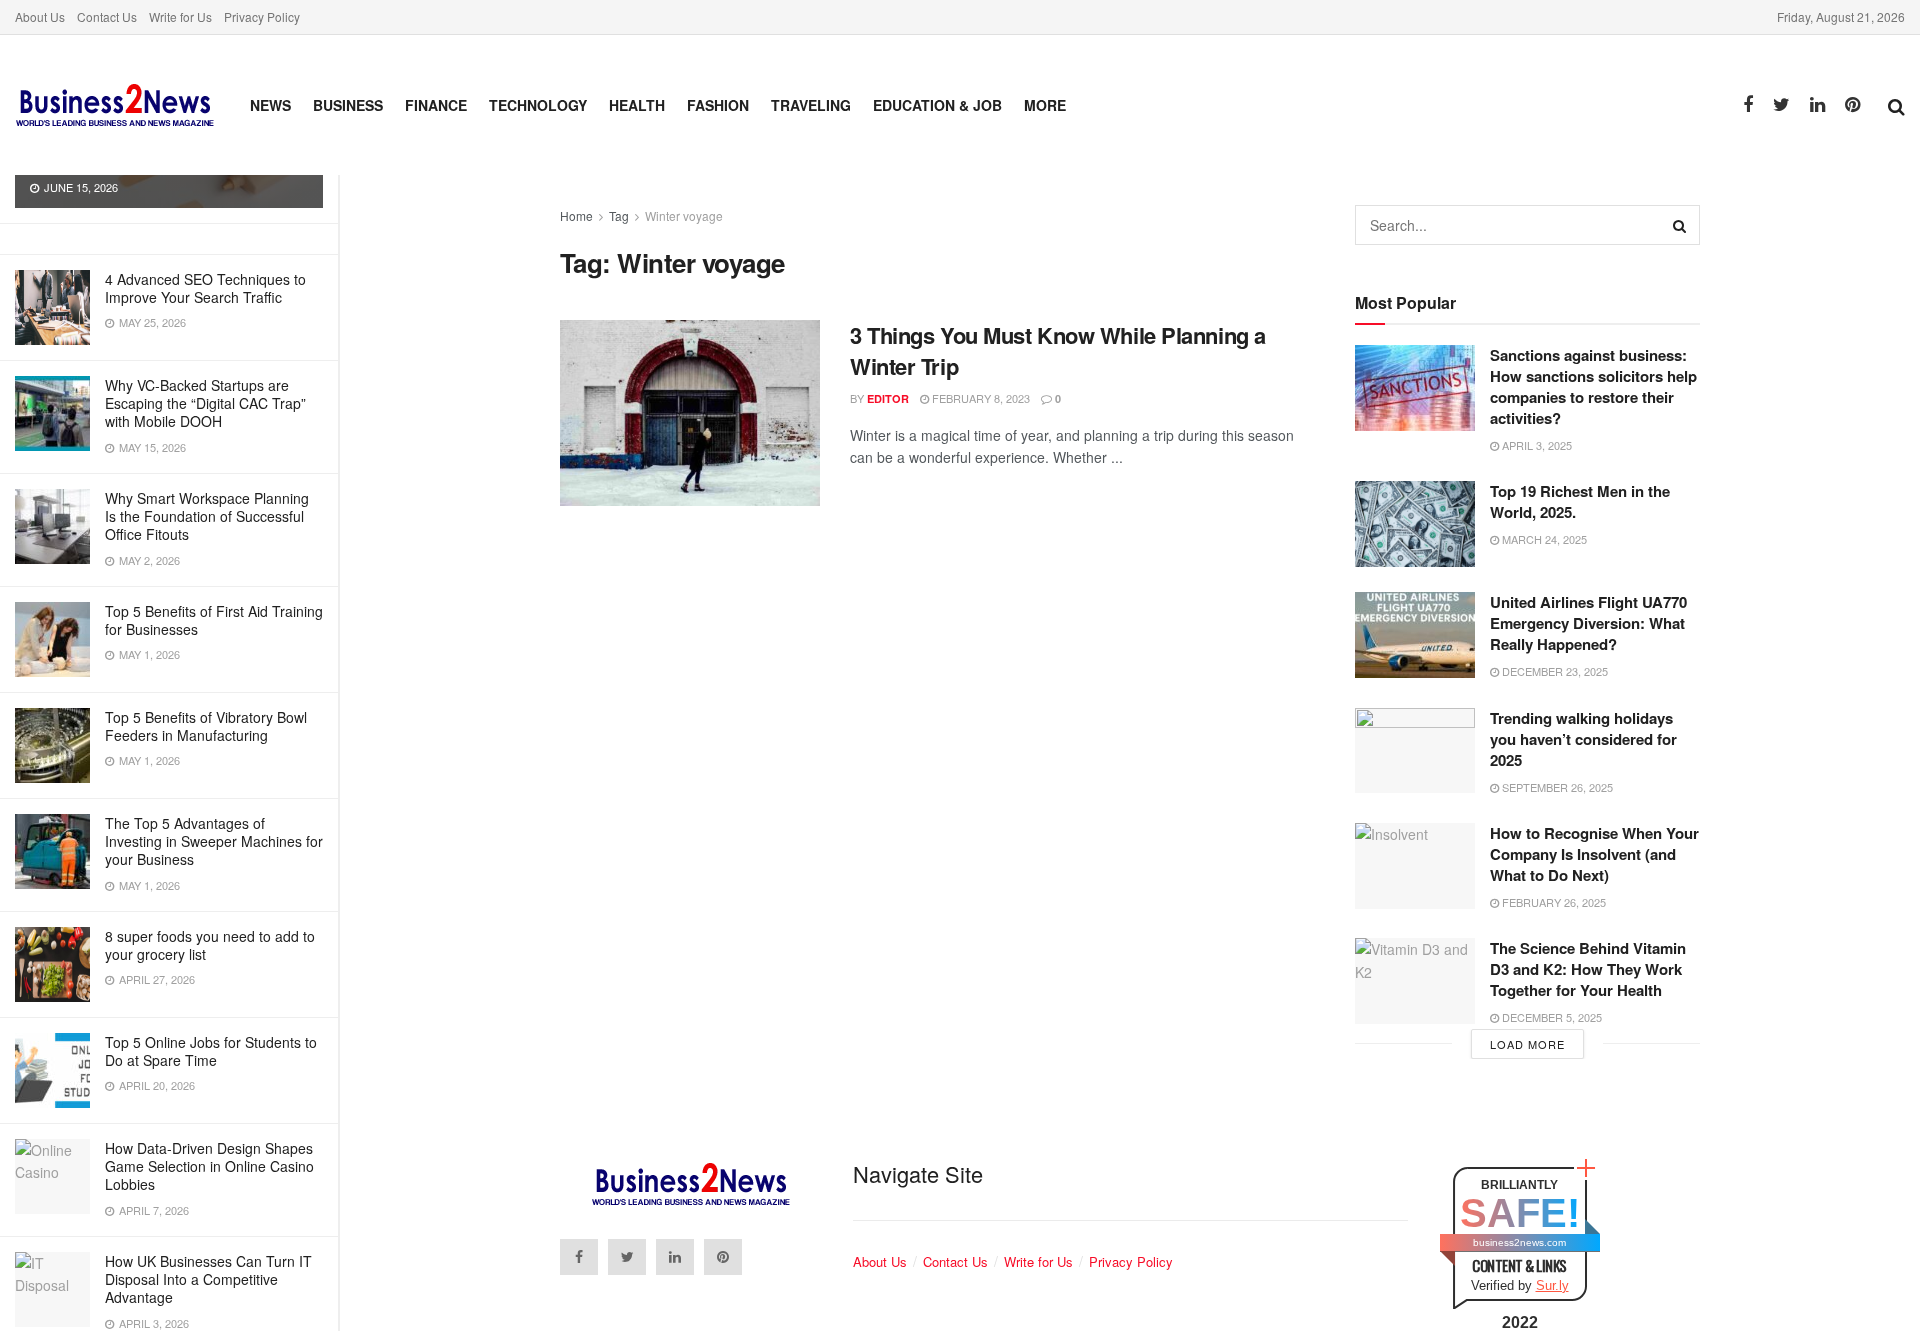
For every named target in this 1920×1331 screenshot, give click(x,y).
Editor (888, 398)
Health (637, 105)
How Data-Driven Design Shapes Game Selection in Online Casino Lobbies (209, 1166)
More (1045, 105)
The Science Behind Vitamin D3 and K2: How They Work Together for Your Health (1588, 969)
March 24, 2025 (1543, 539)
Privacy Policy (262, 16)
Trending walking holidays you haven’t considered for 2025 (1583, 739)
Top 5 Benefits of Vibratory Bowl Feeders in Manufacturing (206, 726)
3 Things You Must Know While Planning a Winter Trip (1058, 350)
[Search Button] (1680, 225)
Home (576, 215)
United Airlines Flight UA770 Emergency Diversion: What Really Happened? (1588, 623)
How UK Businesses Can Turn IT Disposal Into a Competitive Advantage (208, 1279)
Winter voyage (684, 215)
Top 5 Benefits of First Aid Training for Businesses (214, 620)
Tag (619, 215)
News (270, 105)
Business (348, 105)
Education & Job (937, 105)
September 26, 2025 (1556, 787)
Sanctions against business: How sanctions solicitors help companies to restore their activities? (1593, 386)
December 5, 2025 (1550, 1017)
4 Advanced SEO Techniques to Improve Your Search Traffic (205, 288)
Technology (538, 105)
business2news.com (1519, 1242)
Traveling (811, 105)
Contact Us (107, 16)
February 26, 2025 (1552, 902)
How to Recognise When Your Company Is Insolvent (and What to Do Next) (1594, 854)
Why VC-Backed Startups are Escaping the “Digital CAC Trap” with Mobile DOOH (205, 403)
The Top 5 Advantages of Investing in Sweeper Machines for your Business (214, 841)
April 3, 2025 (1535, 445)
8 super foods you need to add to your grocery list (210, 945)
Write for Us (180, 16)
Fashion (718, 105)
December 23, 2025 (1553, 671)
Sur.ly (1552, 1285)
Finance (436, 105)
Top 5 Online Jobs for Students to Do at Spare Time (211, 1051)
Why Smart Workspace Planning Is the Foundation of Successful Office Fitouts (207, 516)
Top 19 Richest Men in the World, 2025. (1580, 501)
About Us (40, 16)
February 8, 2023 (979, 398)
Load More (1527, 1044)
